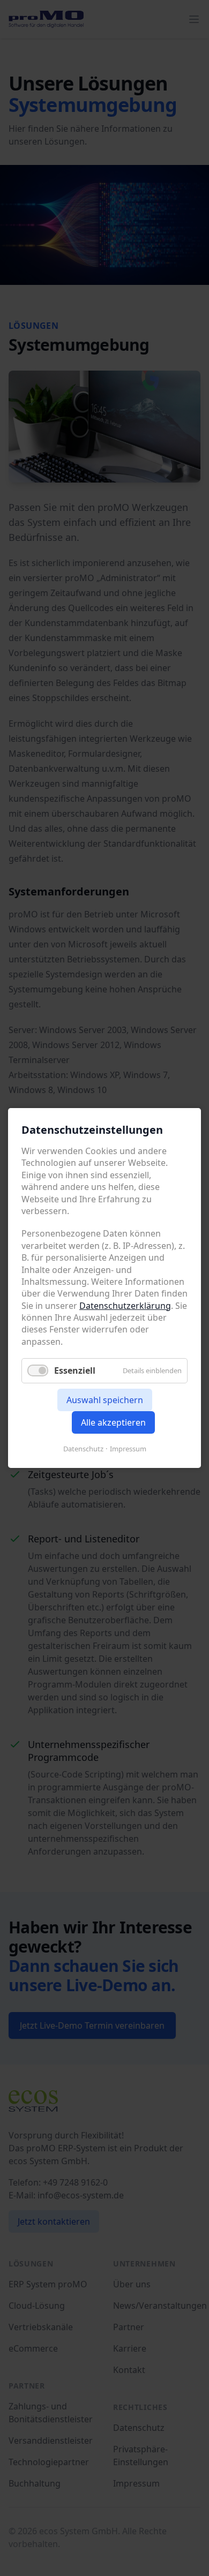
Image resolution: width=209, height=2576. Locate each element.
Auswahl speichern (105, 1400)
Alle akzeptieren (113, 1422)
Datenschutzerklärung (125, 1305)
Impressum (128, 1449)
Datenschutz (83, 1449)
